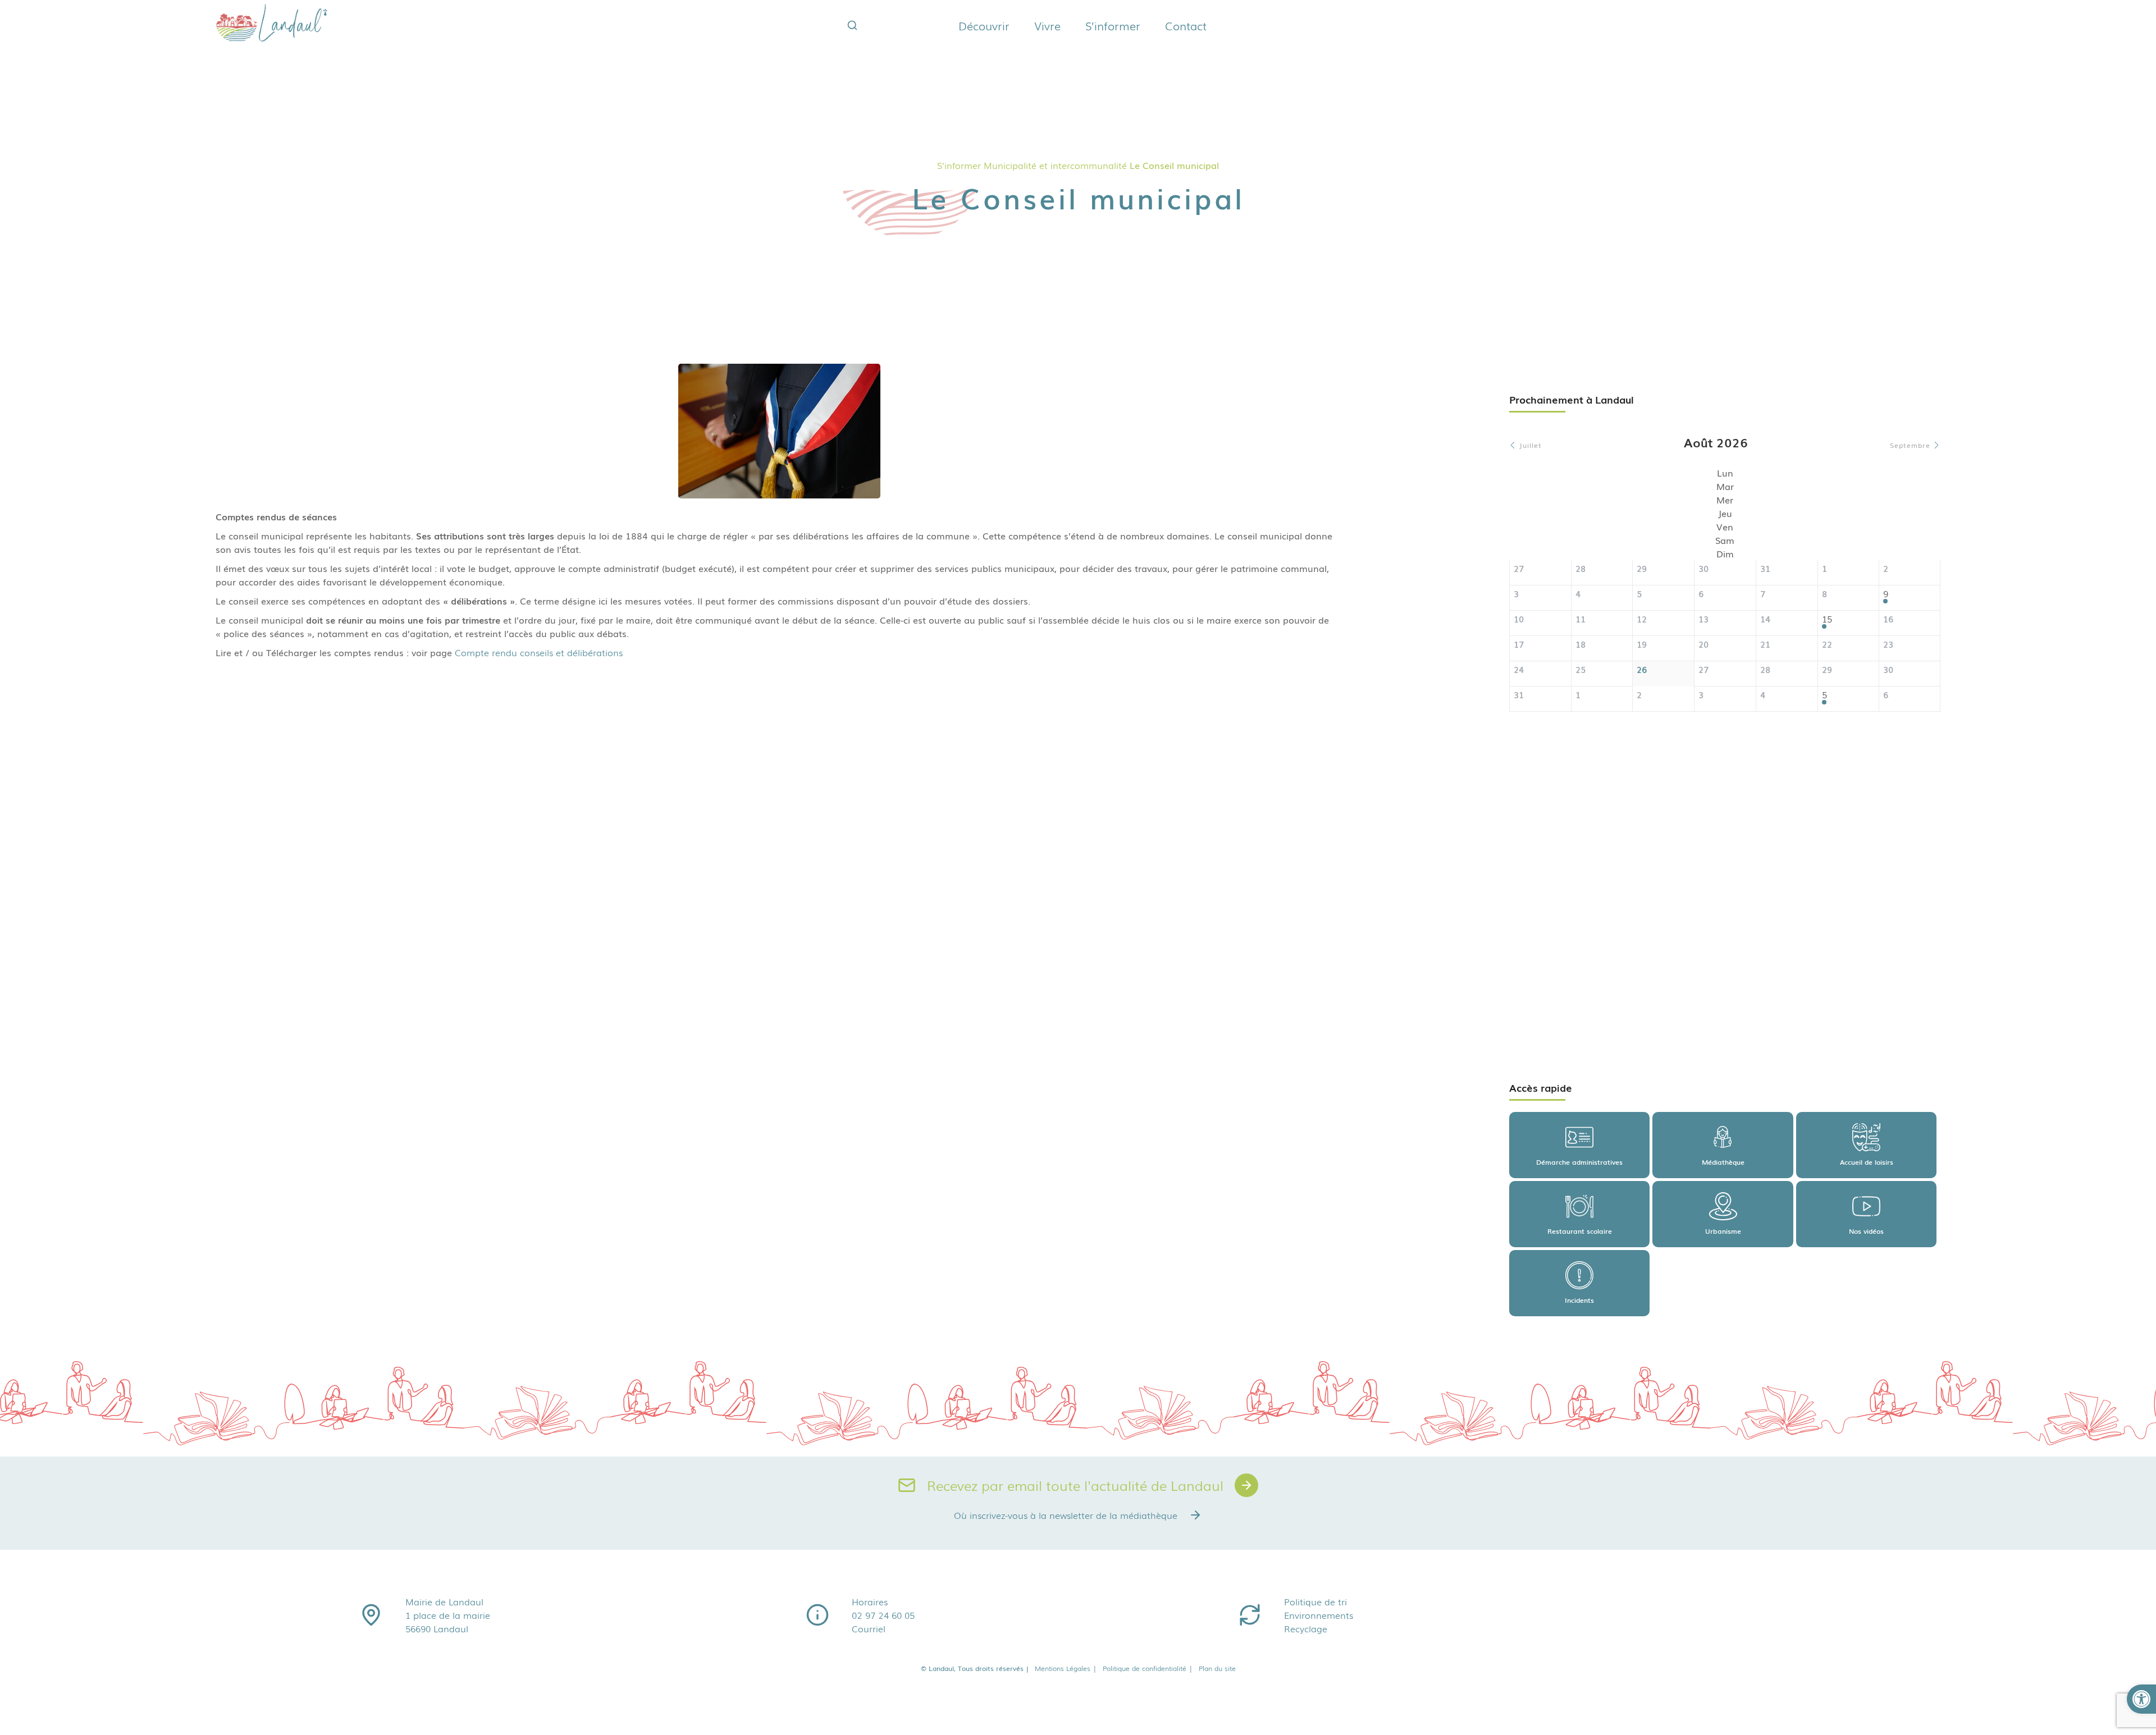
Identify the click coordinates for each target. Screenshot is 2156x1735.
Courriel (869, 1628)
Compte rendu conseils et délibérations (539, 652)
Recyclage (1306, 1628)
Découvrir (984, 25)
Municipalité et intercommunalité (1055, 165)
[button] (2141, 1699)
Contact (1186, 25)
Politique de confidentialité (1148, 1668)
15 (1827, 619)
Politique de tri (1315, 1601)
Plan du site (1217, 1668)
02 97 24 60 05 (883, 1615)
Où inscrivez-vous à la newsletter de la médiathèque (1066, 1515)
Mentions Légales (1066, 1668)
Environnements (1319, 1615)
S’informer (1113, 25)
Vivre (1047, 25)
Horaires (870, 1601)
